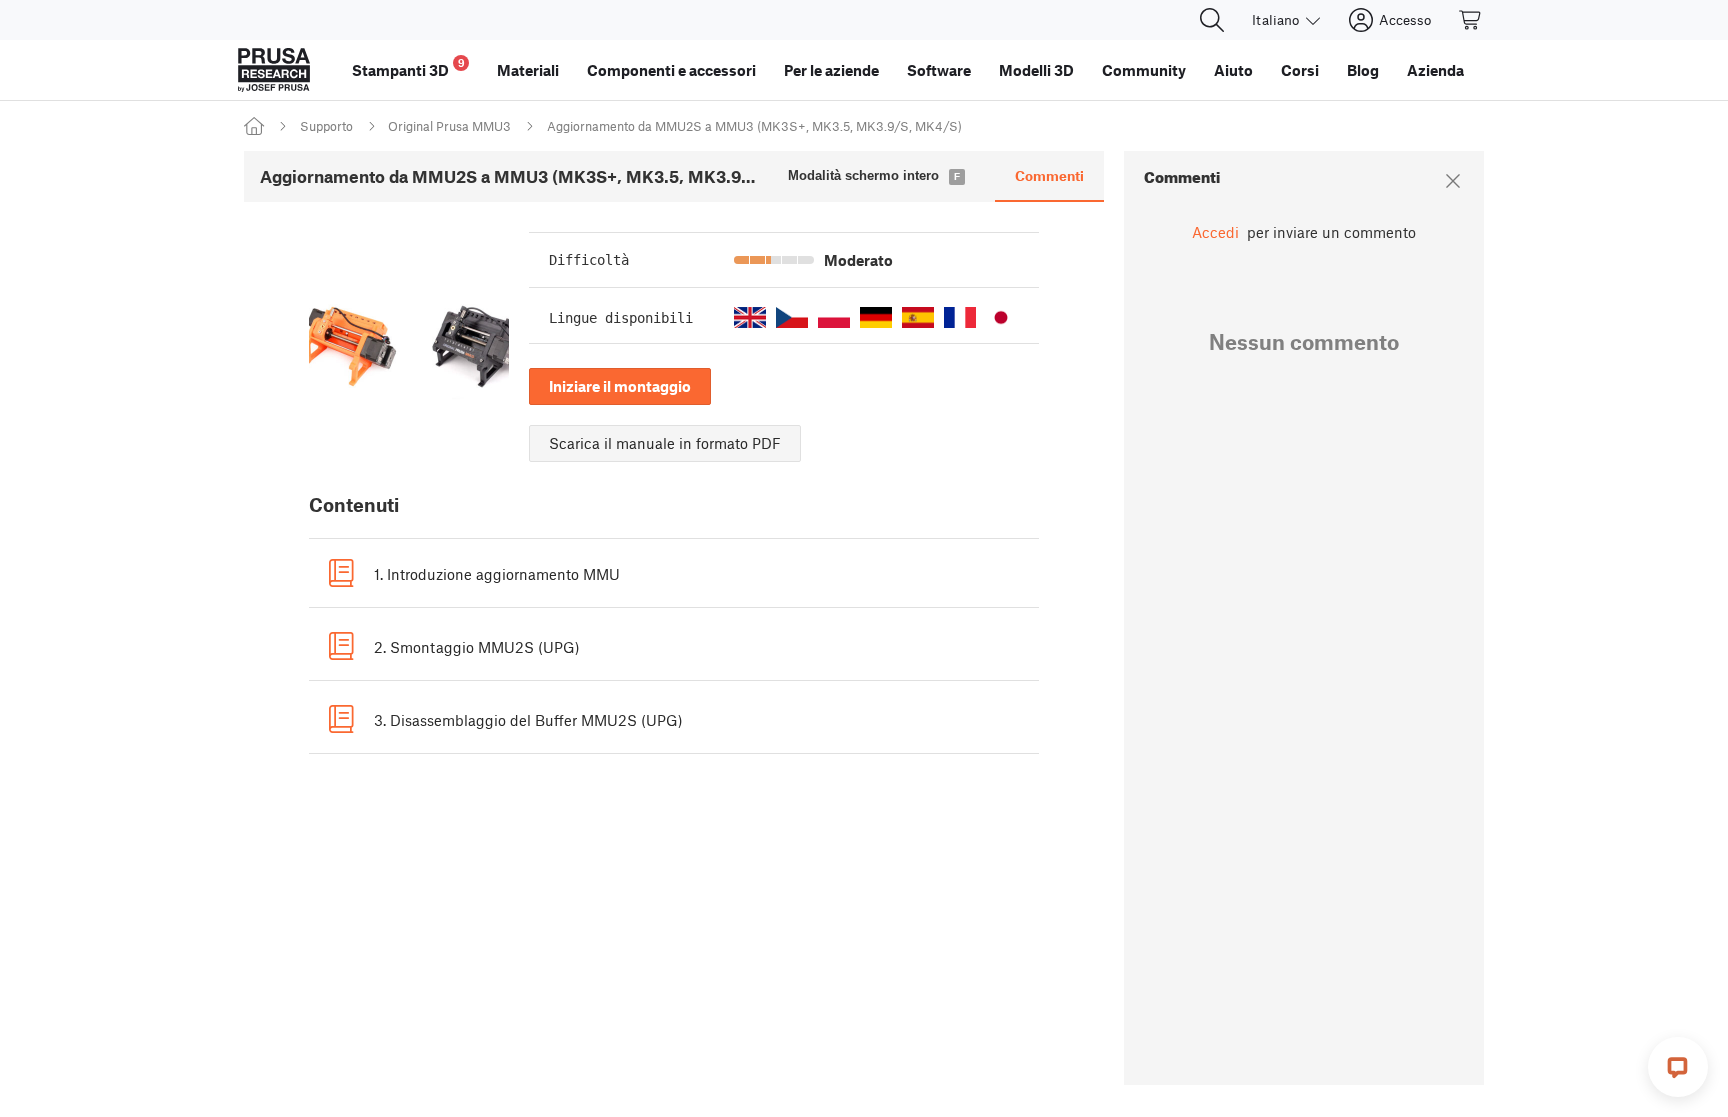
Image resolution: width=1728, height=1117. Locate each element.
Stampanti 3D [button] (408, 67)
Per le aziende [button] (831, 70)
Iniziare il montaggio (620, 386)
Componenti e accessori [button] (671, 70)
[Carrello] (1471, 20)
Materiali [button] (528, 70)
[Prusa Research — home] (274, 70)
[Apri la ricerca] (1212, 20)
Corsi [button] (1300, 70)
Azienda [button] (1435, 70)
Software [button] (939, 70)
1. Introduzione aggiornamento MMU (497, 574)
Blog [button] (1363, 70)
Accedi (1215, 232)
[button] (750, 317)
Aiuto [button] (1233, 70)
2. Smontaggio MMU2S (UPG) (477, 647)
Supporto (326, 126)
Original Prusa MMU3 (449, 126)
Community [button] (1144, 70)
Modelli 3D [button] (1036, 70)
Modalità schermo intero (863, 175)
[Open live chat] (1678, 1067)
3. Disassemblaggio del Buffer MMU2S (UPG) (528, 720)
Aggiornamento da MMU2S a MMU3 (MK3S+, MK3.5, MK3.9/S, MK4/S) (754, 126)
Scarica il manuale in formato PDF (665, 443)
